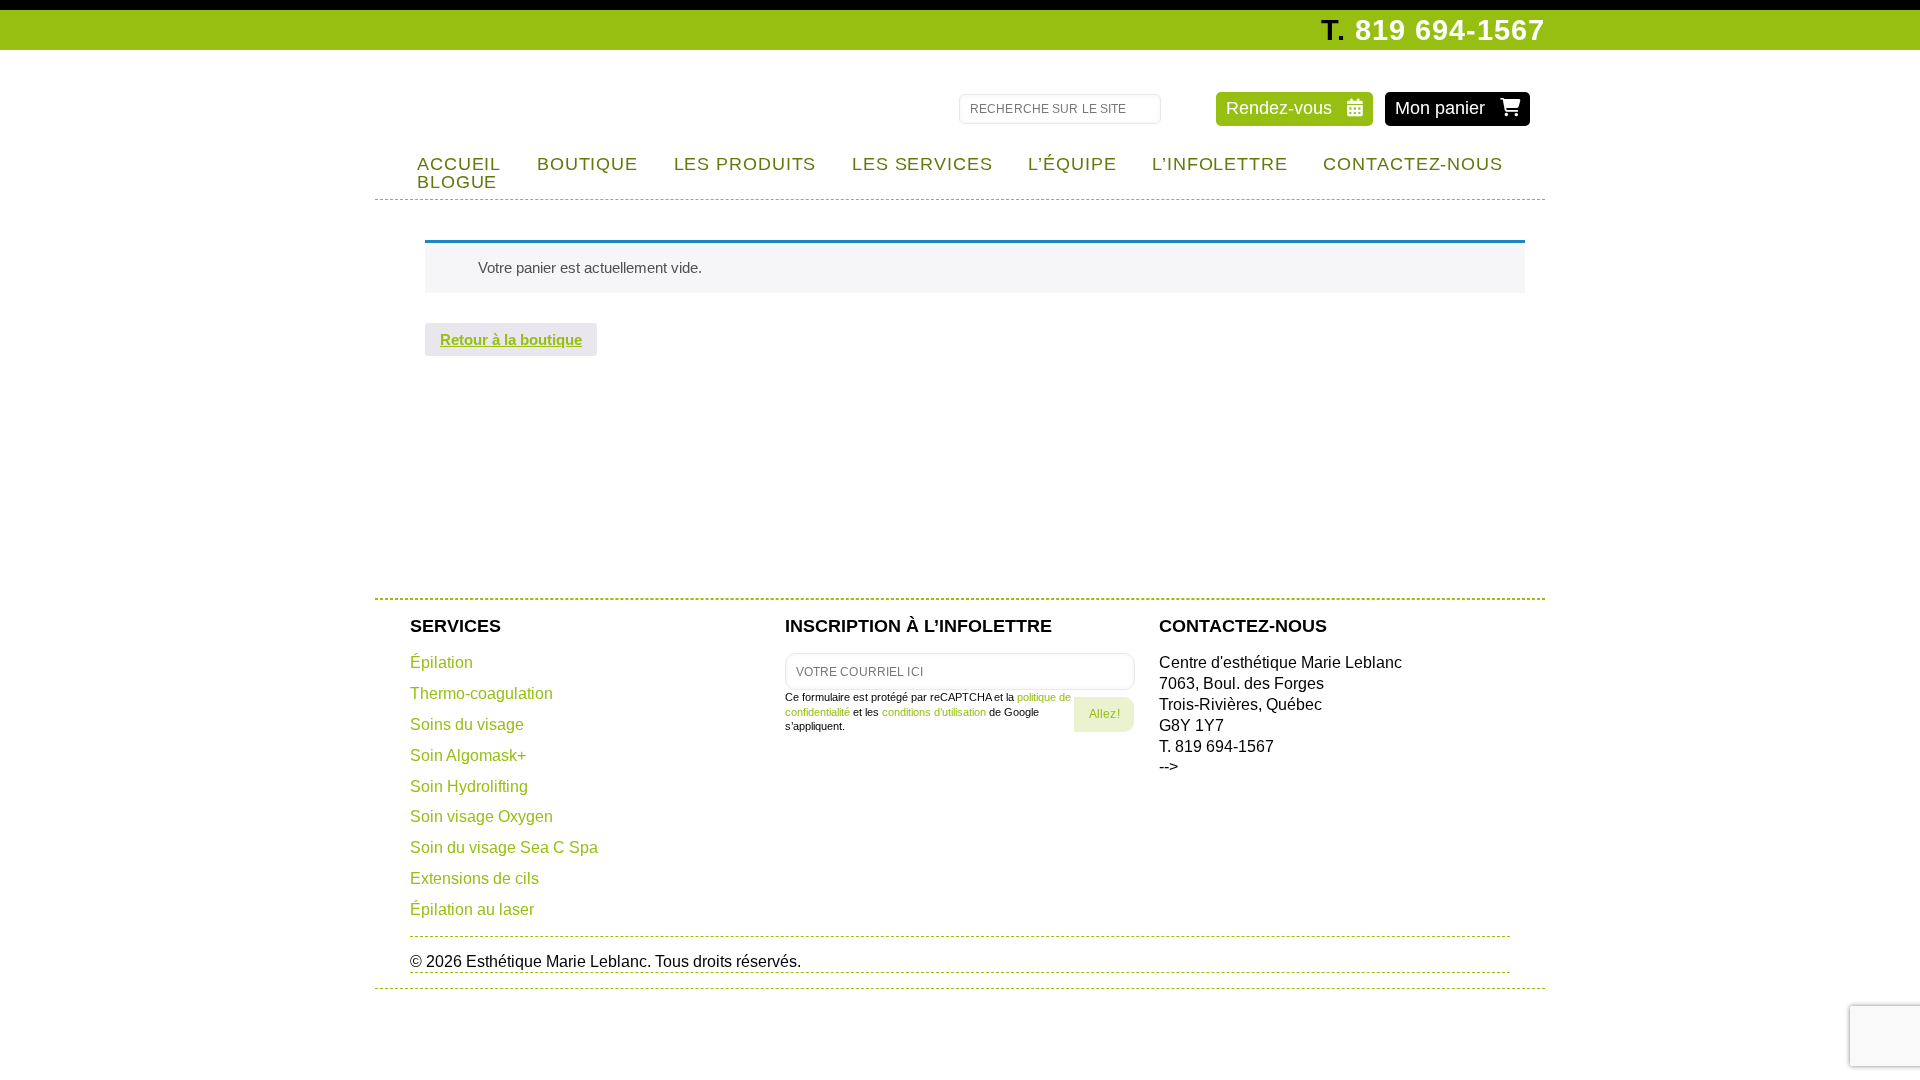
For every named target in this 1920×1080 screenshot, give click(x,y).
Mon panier (1447, 108)
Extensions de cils (474, 878)
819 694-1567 (1450, 30)
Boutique (587, 164)
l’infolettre (1220, 164)
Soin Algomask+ (468, 755)
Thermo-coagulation (481, 693)
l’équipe (1072, 164)
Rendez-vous (1286, 108)
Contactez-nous (1413, 164)
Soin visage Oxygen (481, 816)
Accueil (459, 164)
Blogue (457, 182)
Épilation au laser (472, 909)
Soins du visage (467, 724)
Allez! (1104, 714)
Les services (922, 164)
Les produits (745, 164)
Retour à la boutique (511, 339)
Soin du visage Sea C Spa (504, 847)
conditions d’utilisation (934, 712)
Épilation (441, 662)
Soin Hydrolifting (469, 786)
